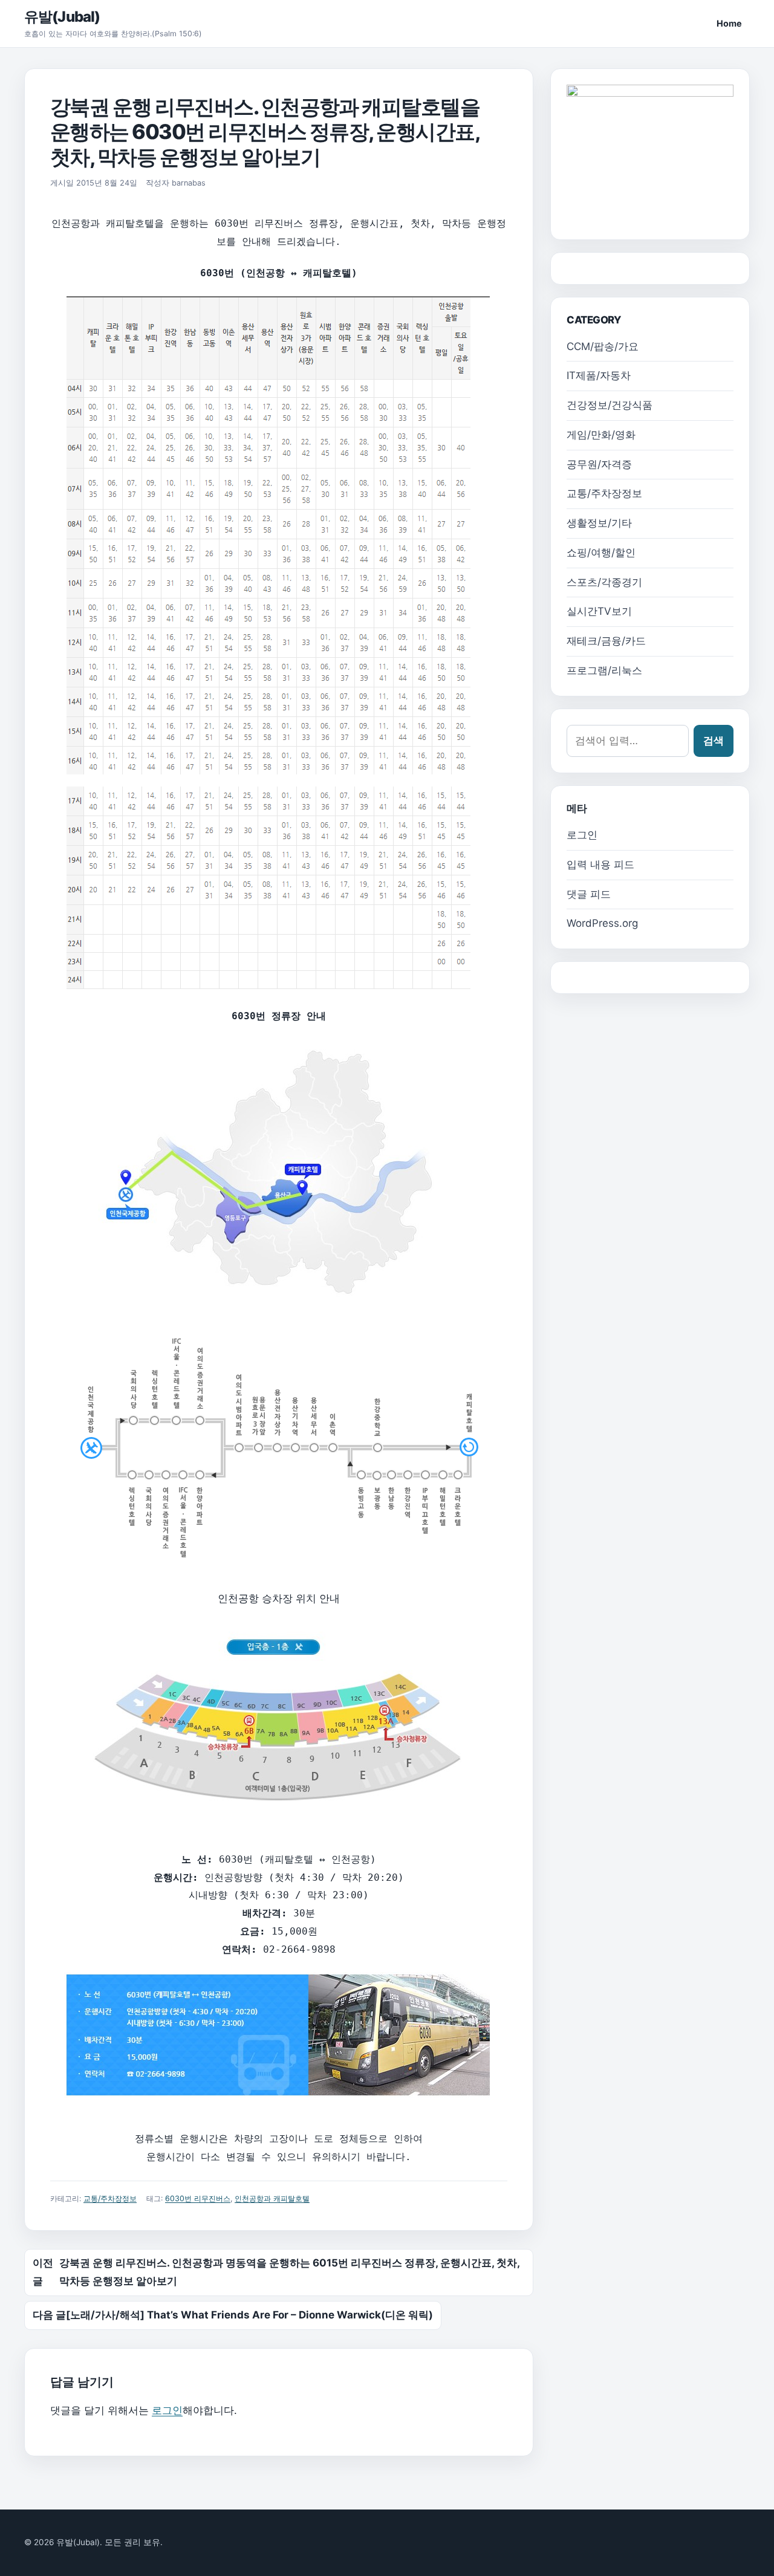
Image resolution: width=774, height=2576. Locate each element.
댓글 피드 (589, 894)
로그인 (167, 2410)
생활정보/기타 (599, 523)
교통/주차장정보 (110, 2198)
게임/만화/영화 (601, 435)
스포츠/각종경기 (604, 582)
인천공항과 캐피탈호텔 (272, 2198)
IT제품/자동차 (599, 375)
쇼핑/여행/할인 (601, 553)
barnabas (189, 183)
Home (729, 23)
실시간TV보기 (599, 611)
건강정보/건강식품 (610, 405)
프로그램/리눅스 (604, 670)
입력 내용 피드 (600, 865)
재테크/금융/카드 (606, 641)
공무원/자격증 (599, 464)
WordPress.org (602, 923)
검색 (714, 741)
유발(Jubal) (62, 17)
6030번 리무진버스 (198, 2198)
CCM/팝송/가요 (603, 346)
